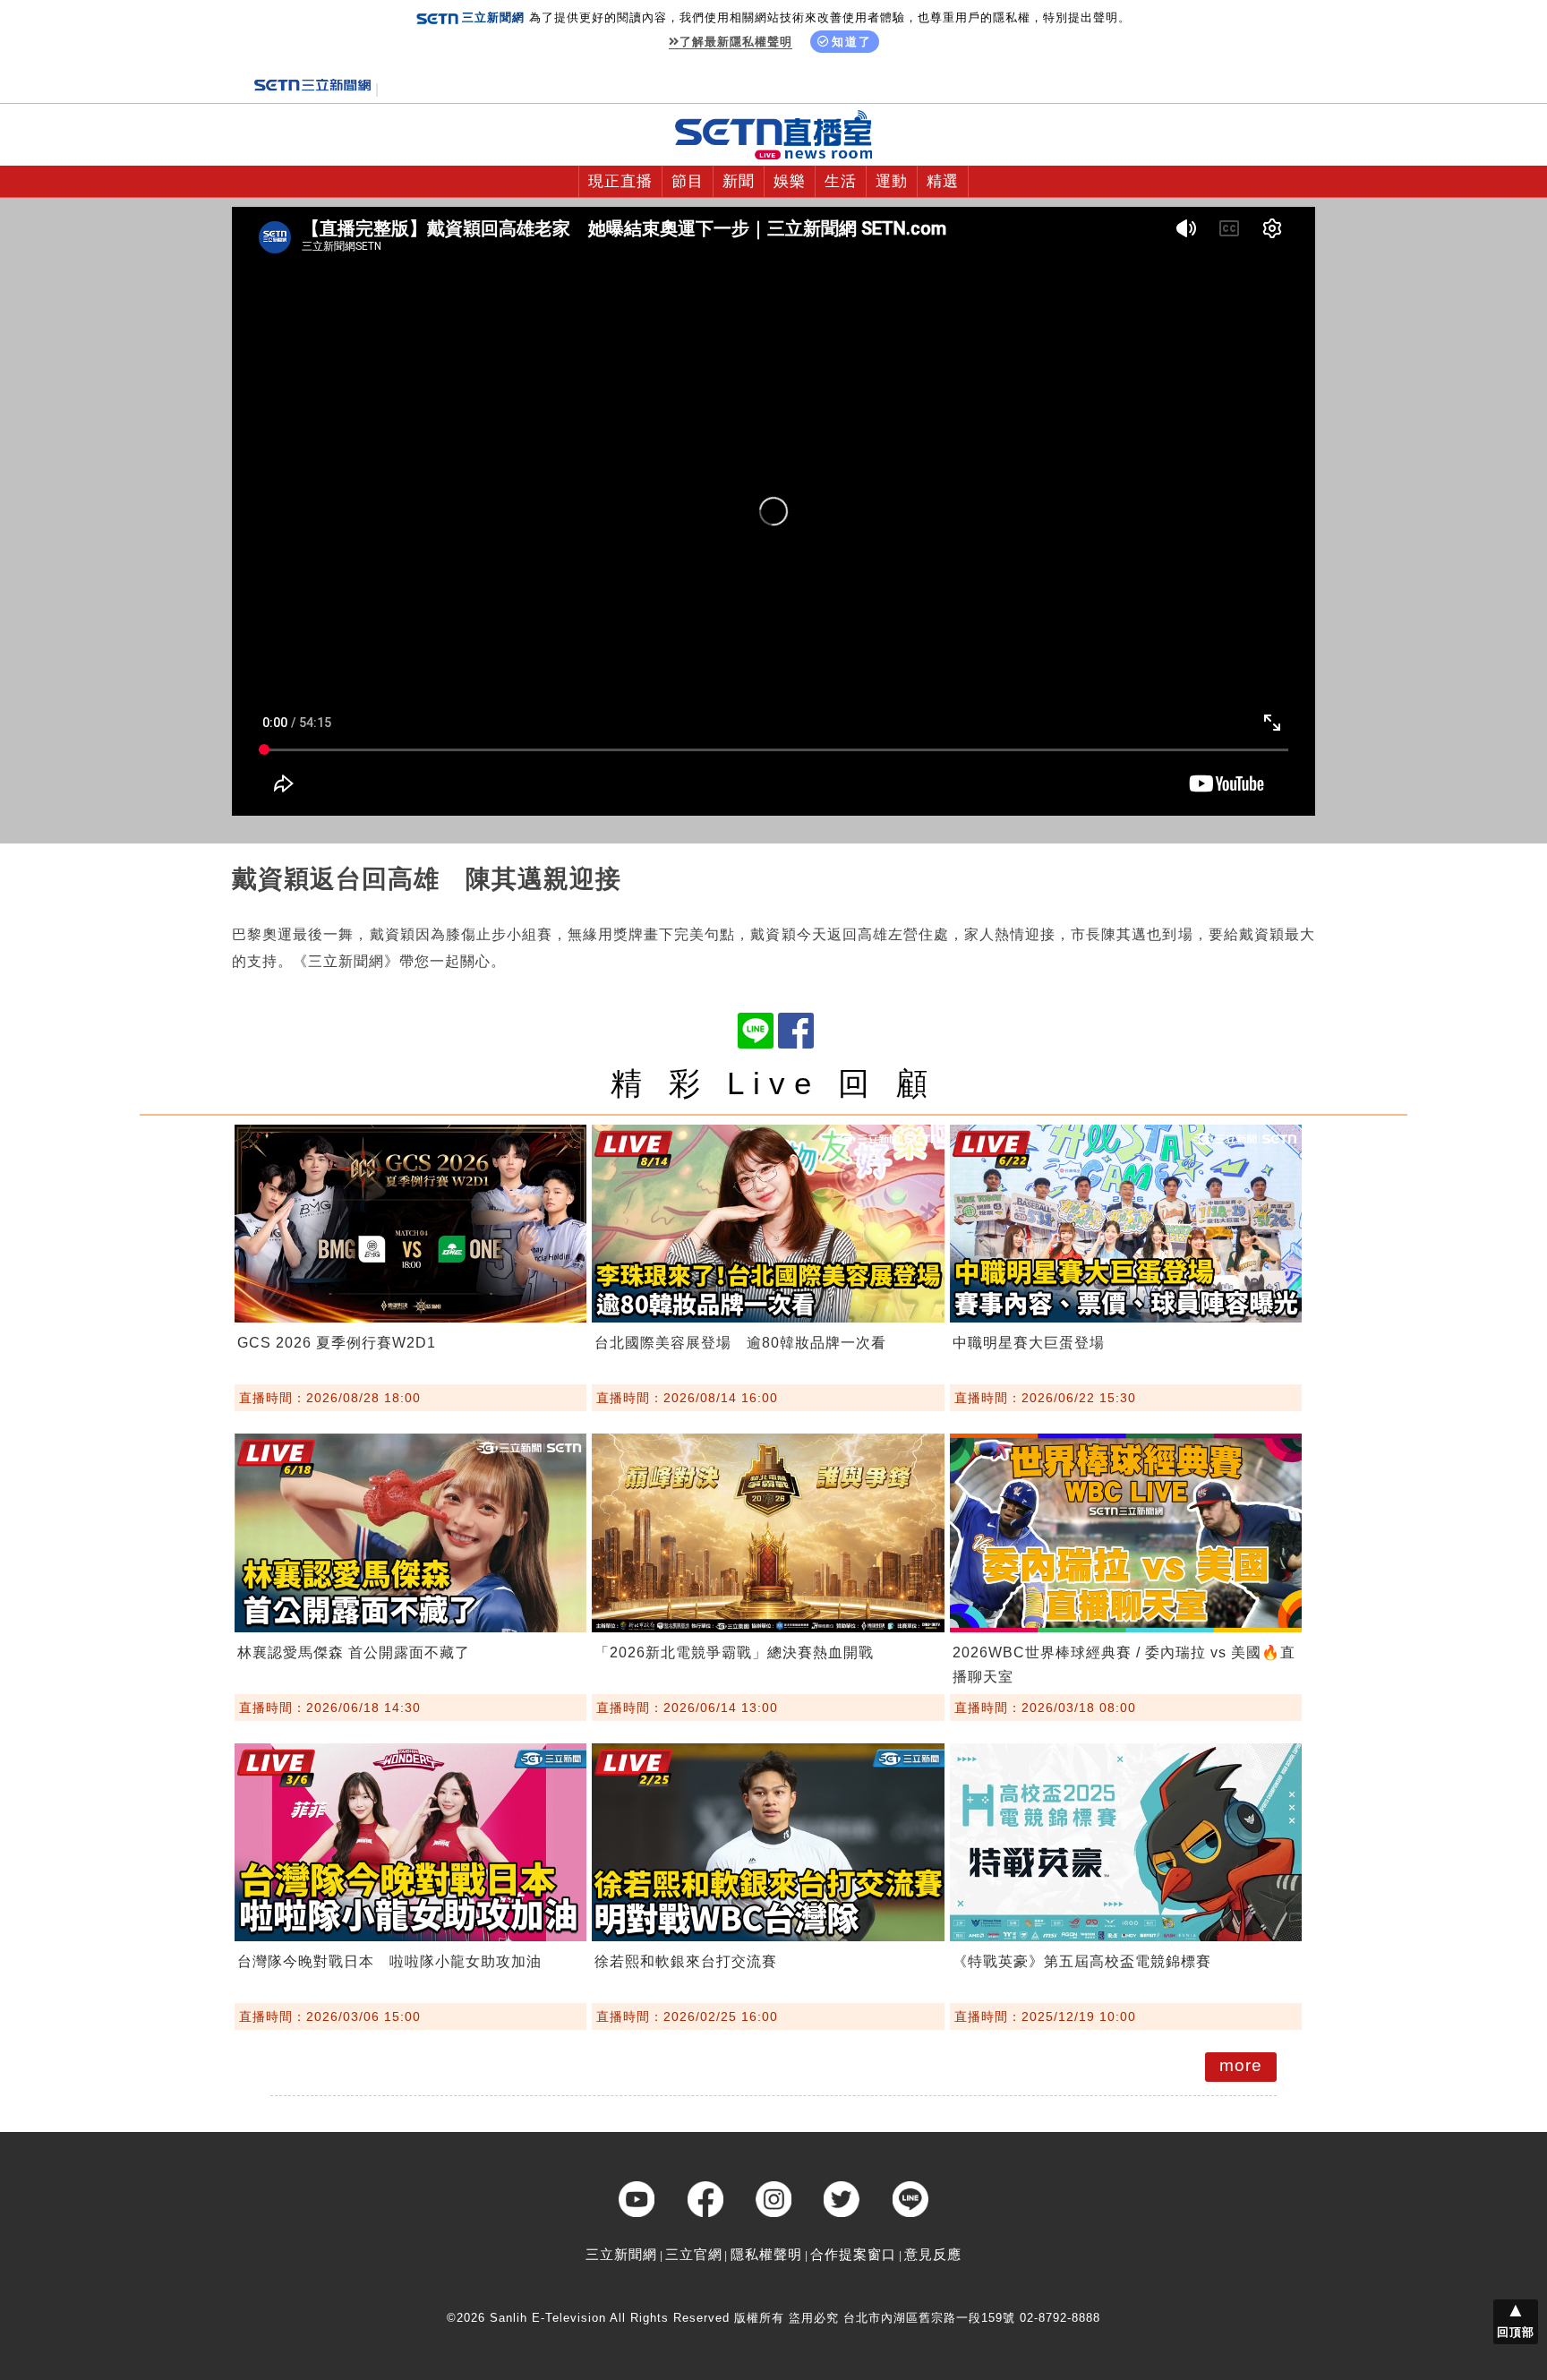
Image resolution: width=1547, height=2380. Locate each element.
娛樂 (790, 181)
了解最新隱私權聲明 (736, 42)
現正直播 (620, 181)
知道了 (852, 42)
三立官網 (694, 2254)
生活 (841, 181)
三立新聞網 (621, 2254)
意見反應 (933, 2254)
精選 (943, 181)
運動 (892, 181)
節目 (688, 181)
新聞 (739, 181)
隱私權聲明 (766, 2254)
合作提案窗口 (853, 2254)
